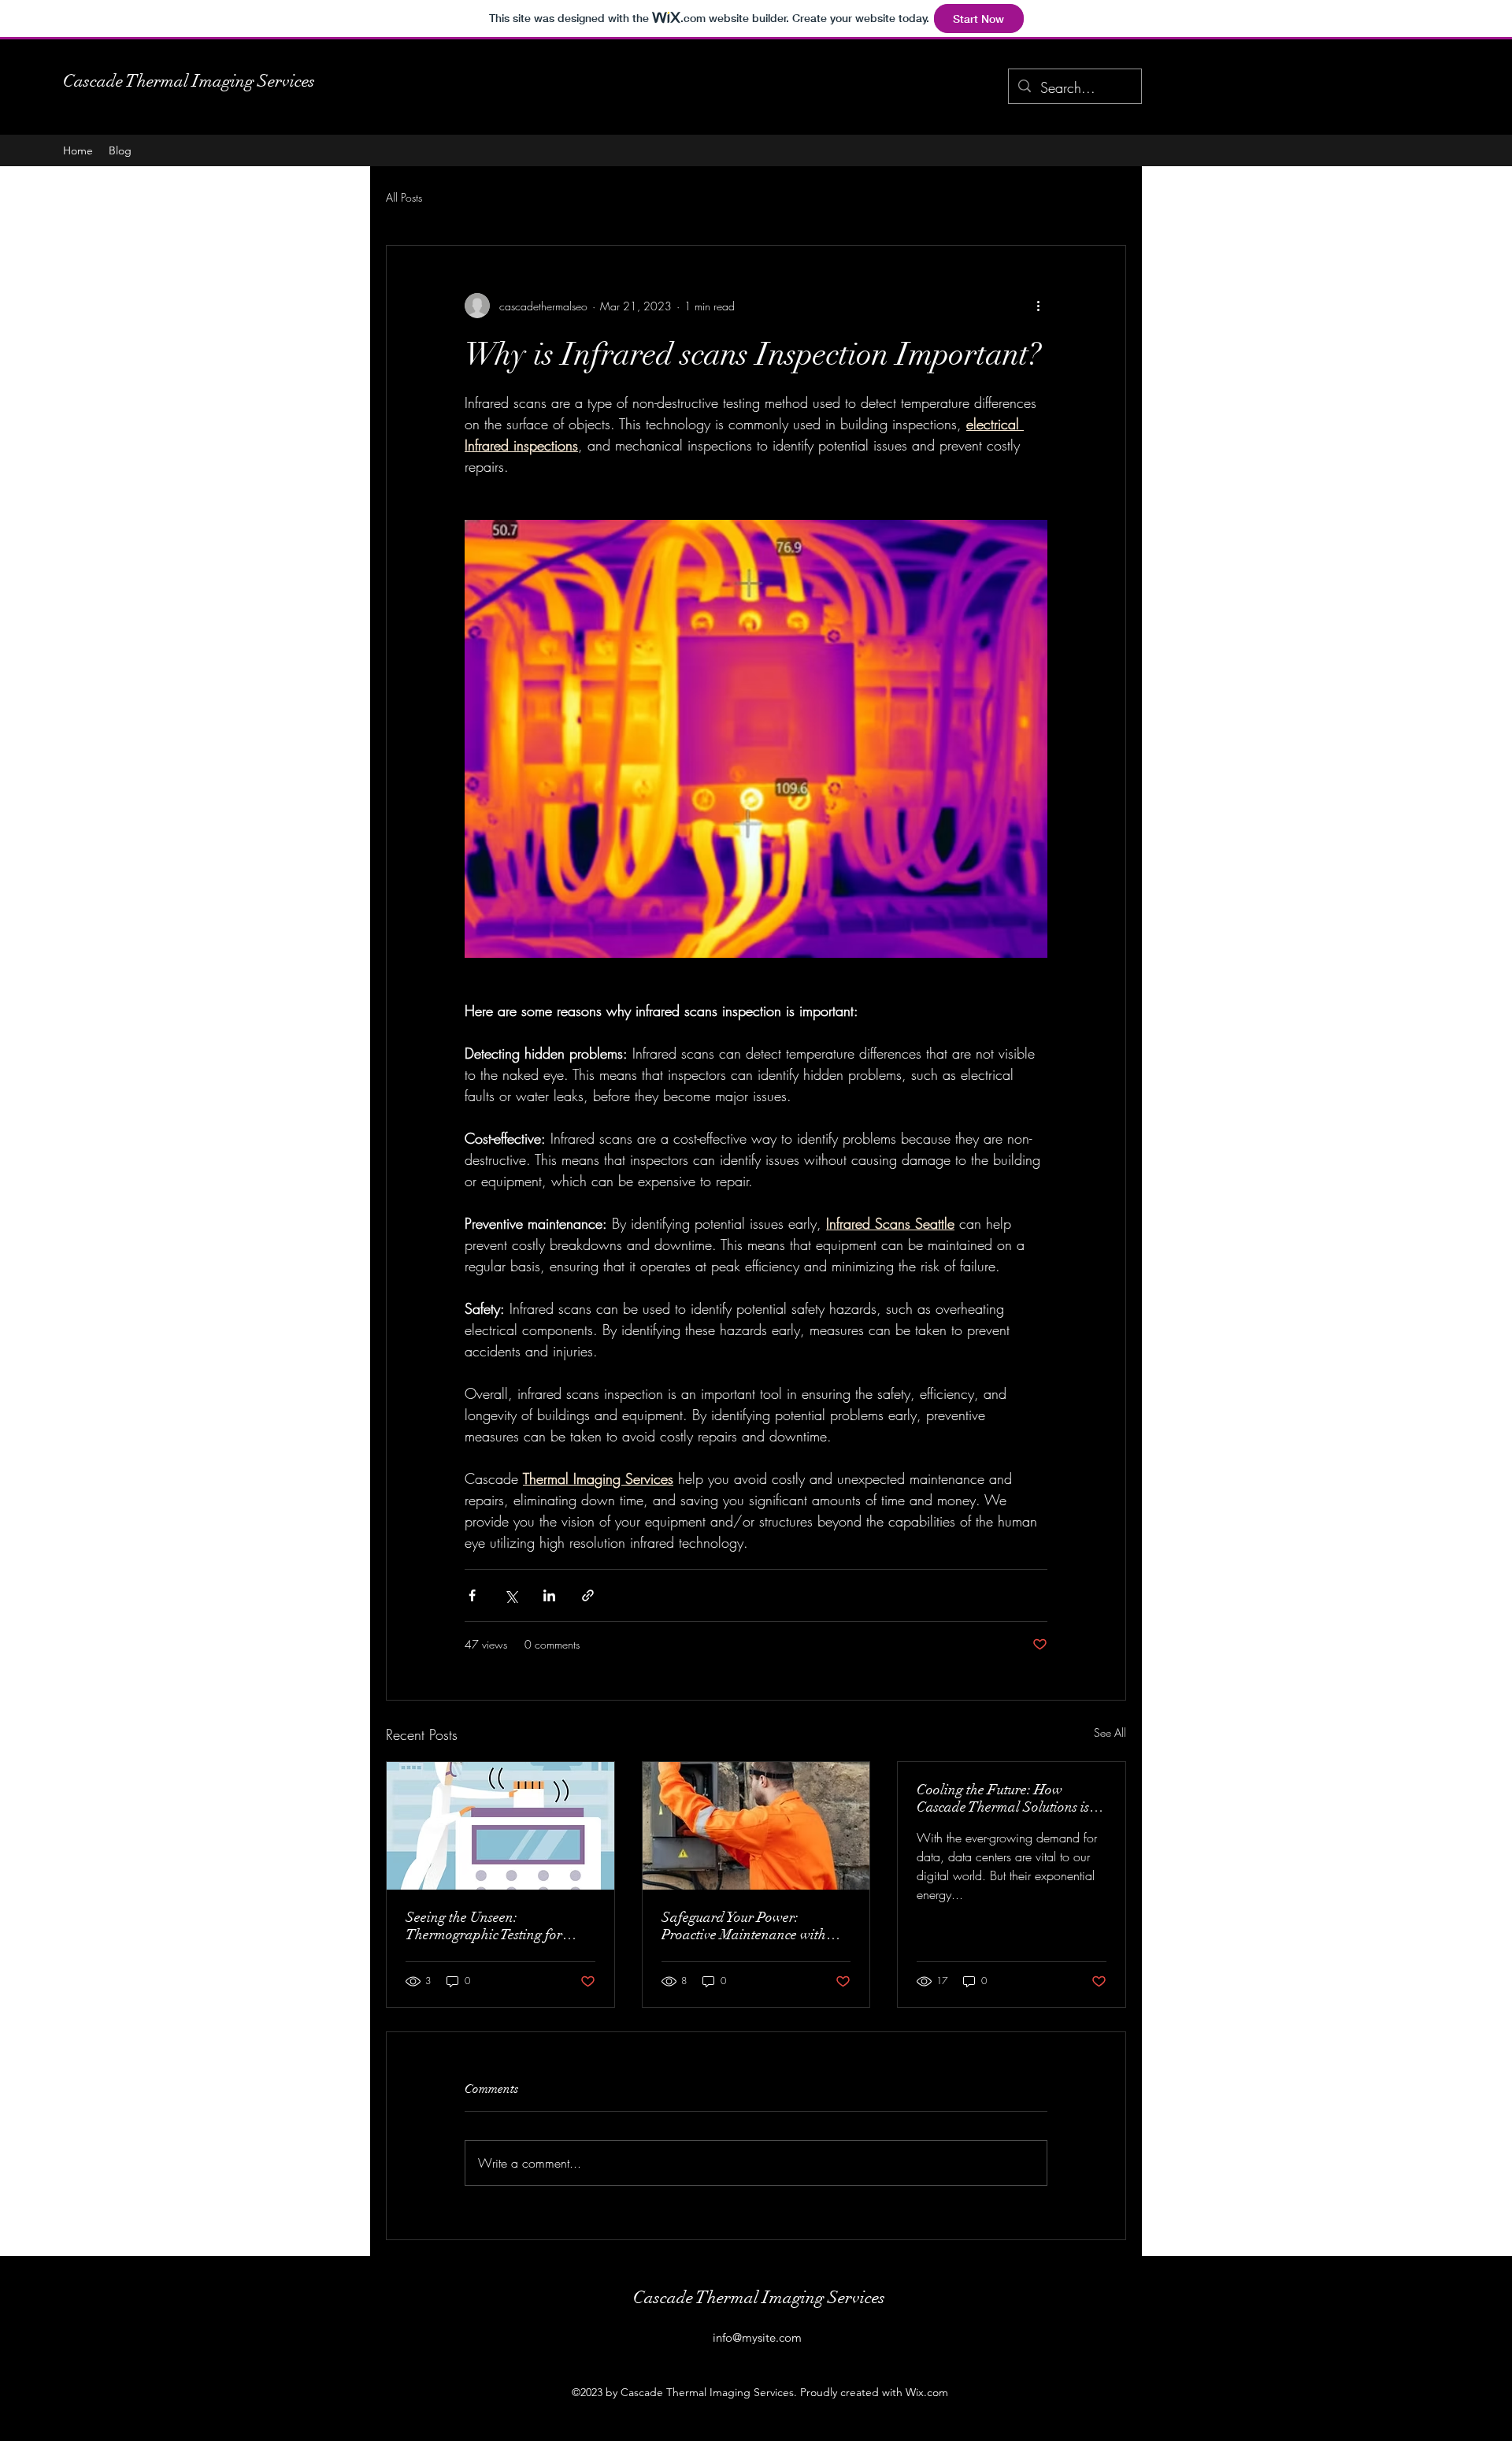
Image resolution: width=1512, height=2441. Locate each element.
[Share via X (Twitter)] (511, 1595)
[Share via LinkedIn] (549, 1595)
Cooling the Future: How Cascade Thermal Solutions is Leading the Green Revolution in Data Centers (1005, 1798)
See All (1110, 1732)
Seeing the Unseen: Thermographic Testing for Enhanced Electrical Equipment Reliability (500, 1926)
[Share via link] (588, 1595)
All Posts (404, 197)
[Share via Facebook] (472, 1595)
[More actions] (1038, 306)
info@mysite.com (757, 2337)
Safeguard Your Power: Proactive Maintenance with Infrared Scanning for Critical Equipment (751, 1926)
